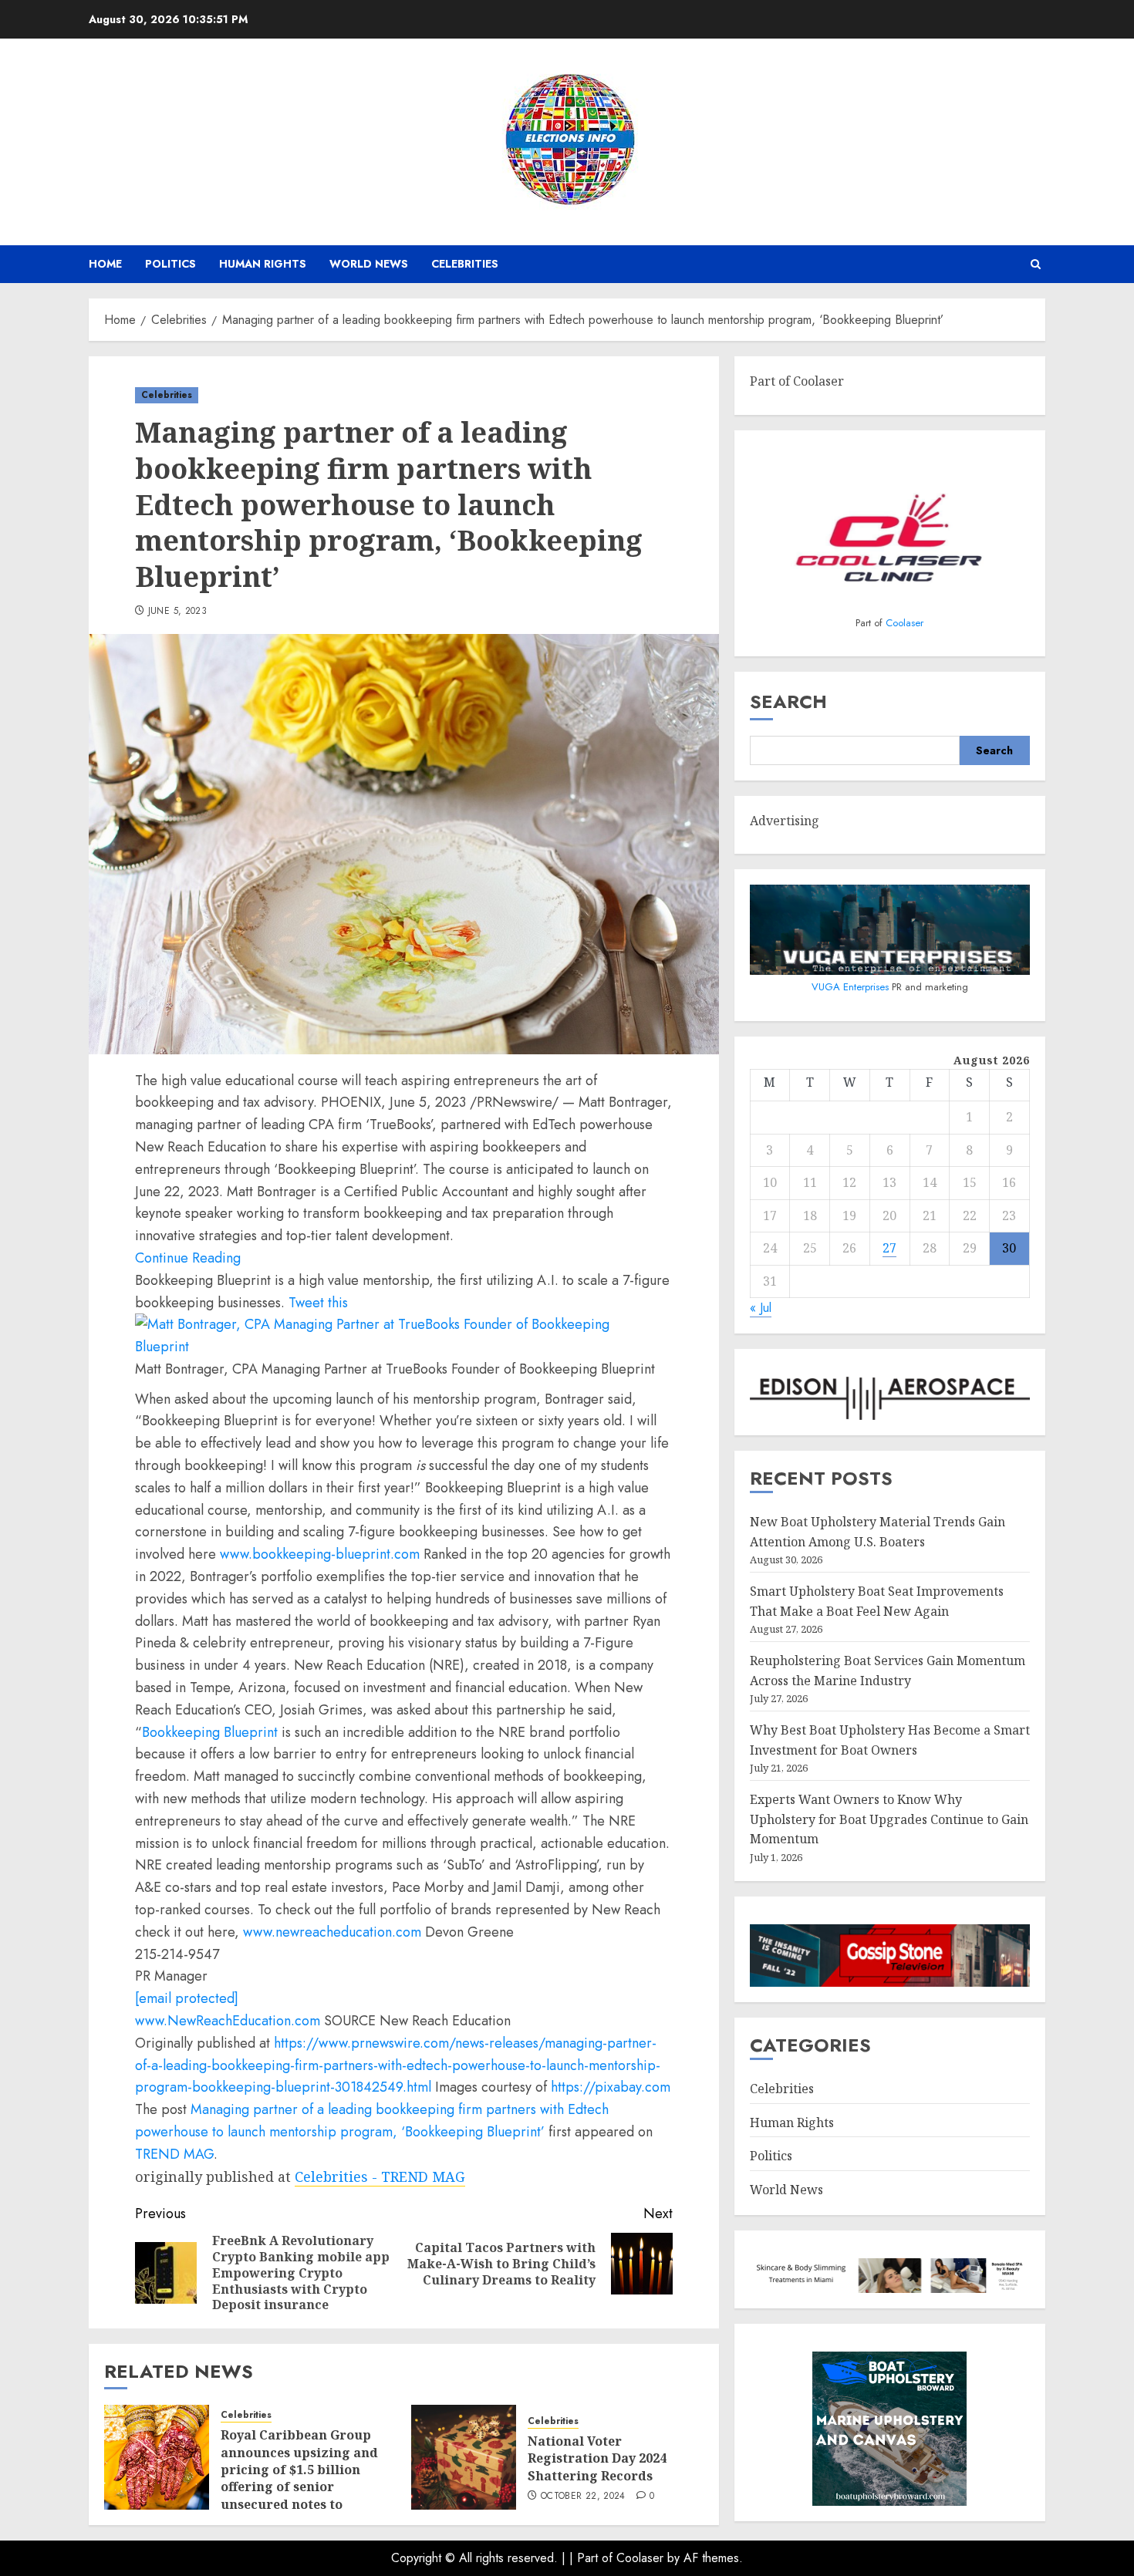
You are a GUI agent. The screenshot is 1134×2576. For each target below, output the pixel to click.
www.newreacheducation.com (332, 1932)
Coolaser (904, 623)
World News (369, 264)
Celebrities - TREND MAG (380, 2176)
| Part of (593, 2558)
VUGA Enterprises (852, 987)
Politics (170, 264)
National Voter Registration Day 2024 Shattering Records (597, 2458)
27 (889, 1248)
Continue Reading (188, 1258)
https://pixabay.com (611, 2087)
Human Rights (263, 264)
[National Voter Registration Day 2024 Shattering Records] (464, 2457)
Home (105, 264)
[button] (1036, 264)
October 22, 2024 (583, 2497)
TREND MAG (174, 2154)
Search (788, 702)
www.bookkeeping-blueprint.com (320, 1554)
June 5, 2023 (177, 612)
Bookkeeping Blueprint (210, 1732)
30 (1009, 1248)
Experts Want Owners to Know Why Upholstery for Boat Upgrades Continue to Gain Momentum (889, 1819)
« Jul (761, 1308)
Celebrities (465, 264)
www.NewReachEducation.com (228, 2021)
